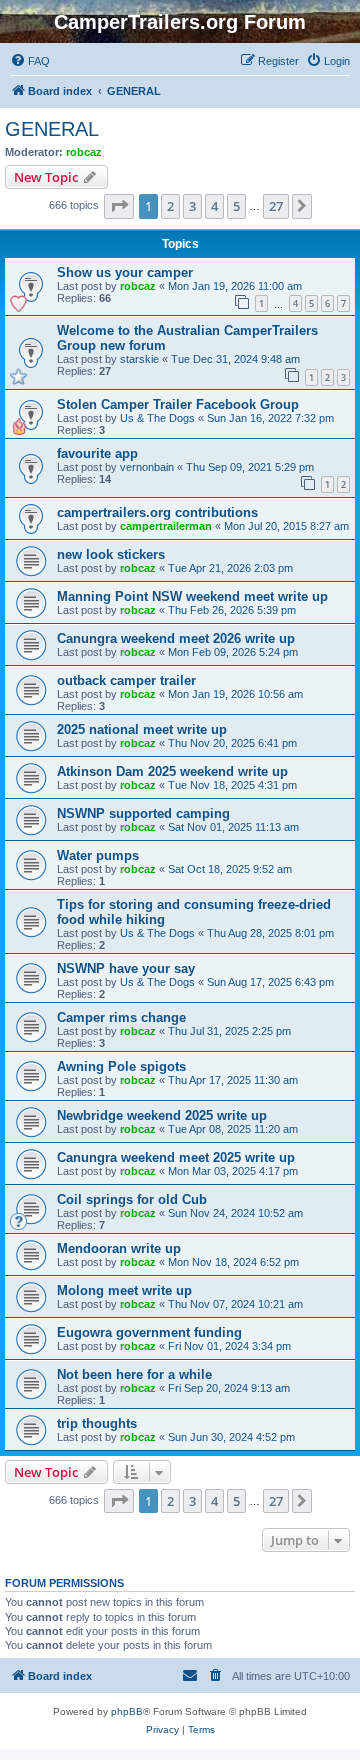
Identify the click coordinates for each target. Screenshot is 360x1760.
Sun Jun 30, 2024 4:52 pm (231, 1437)
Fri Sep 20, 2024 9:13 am (229, 1388)
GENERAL (52, 129)
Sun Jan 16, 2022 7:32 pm (270, 418)
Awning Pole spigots (121, 1066)
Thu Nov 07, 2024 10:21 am (235, 1304)
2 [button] (170, 206)
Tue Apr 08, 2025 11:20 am (233, 1129)
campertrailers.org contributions (157, 512)
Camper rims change (121, 1017)
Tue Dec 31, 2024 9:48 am (235, 359)
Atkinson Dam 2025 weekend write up (172, 771)
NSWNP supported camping (143, 813)
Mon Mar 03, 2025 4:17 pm (233, 1171)
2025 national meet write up (142, 729)
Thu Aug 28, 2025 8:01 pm (270, 933)
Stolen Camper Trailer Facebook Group (178, 404)
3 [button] (192, 206)
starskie (139, 359)
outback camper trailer (126, 680)
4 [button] (214, 206)
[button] (119, 206)
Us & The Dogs (157, 418)
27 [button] (276, 206)
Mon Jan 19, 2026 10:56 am (235, 694)
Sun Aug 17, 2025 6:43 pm (270, 982)
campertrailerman (166, 526)
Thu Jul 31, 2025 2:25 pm (229, 1031)
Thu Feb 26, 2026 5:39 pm (232, 610)
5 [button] (236, 206)
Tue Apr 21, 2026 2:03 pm (230, 568)
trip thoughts (97, 1423)
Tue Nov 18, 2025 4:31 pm (232, 785)
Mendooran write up (119, 1248)
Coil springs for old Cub (132, 1199)
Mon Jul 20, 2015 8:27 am (286, 526)
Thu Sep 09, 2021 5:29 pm (250, 467)
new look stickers (111, 554)
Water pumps (98, 855)
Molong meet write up (124, 1290)
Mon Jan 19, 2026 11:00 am (235, 286)
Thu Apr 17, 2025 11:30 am (233, 1080)
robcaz (84, 152)
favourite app (97, 453)
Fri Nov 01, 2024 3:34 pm (229, 1346)
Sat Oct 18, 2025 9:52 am (230, 869)
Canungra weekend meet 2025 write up (176, 1157)
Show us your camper (125, 272)
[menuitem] (30, 61)
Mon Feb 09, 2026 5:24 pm (233, 652)
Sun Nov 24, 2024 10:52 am (235, 1213)
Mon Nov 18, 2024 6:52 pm (233, 1262)
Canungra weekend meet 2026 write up (176, 638)
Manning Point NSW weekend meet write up (192, 596)
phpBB (127, 1711)
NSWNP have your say (126, 968)
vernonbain (147, 467)
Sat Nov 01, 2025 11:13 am (233, 827)
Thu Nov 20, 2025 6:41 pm (232, 743)
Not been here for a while (134, 1374)
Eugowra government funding (149, 1332)
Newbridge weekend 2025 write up (162, 1115)
